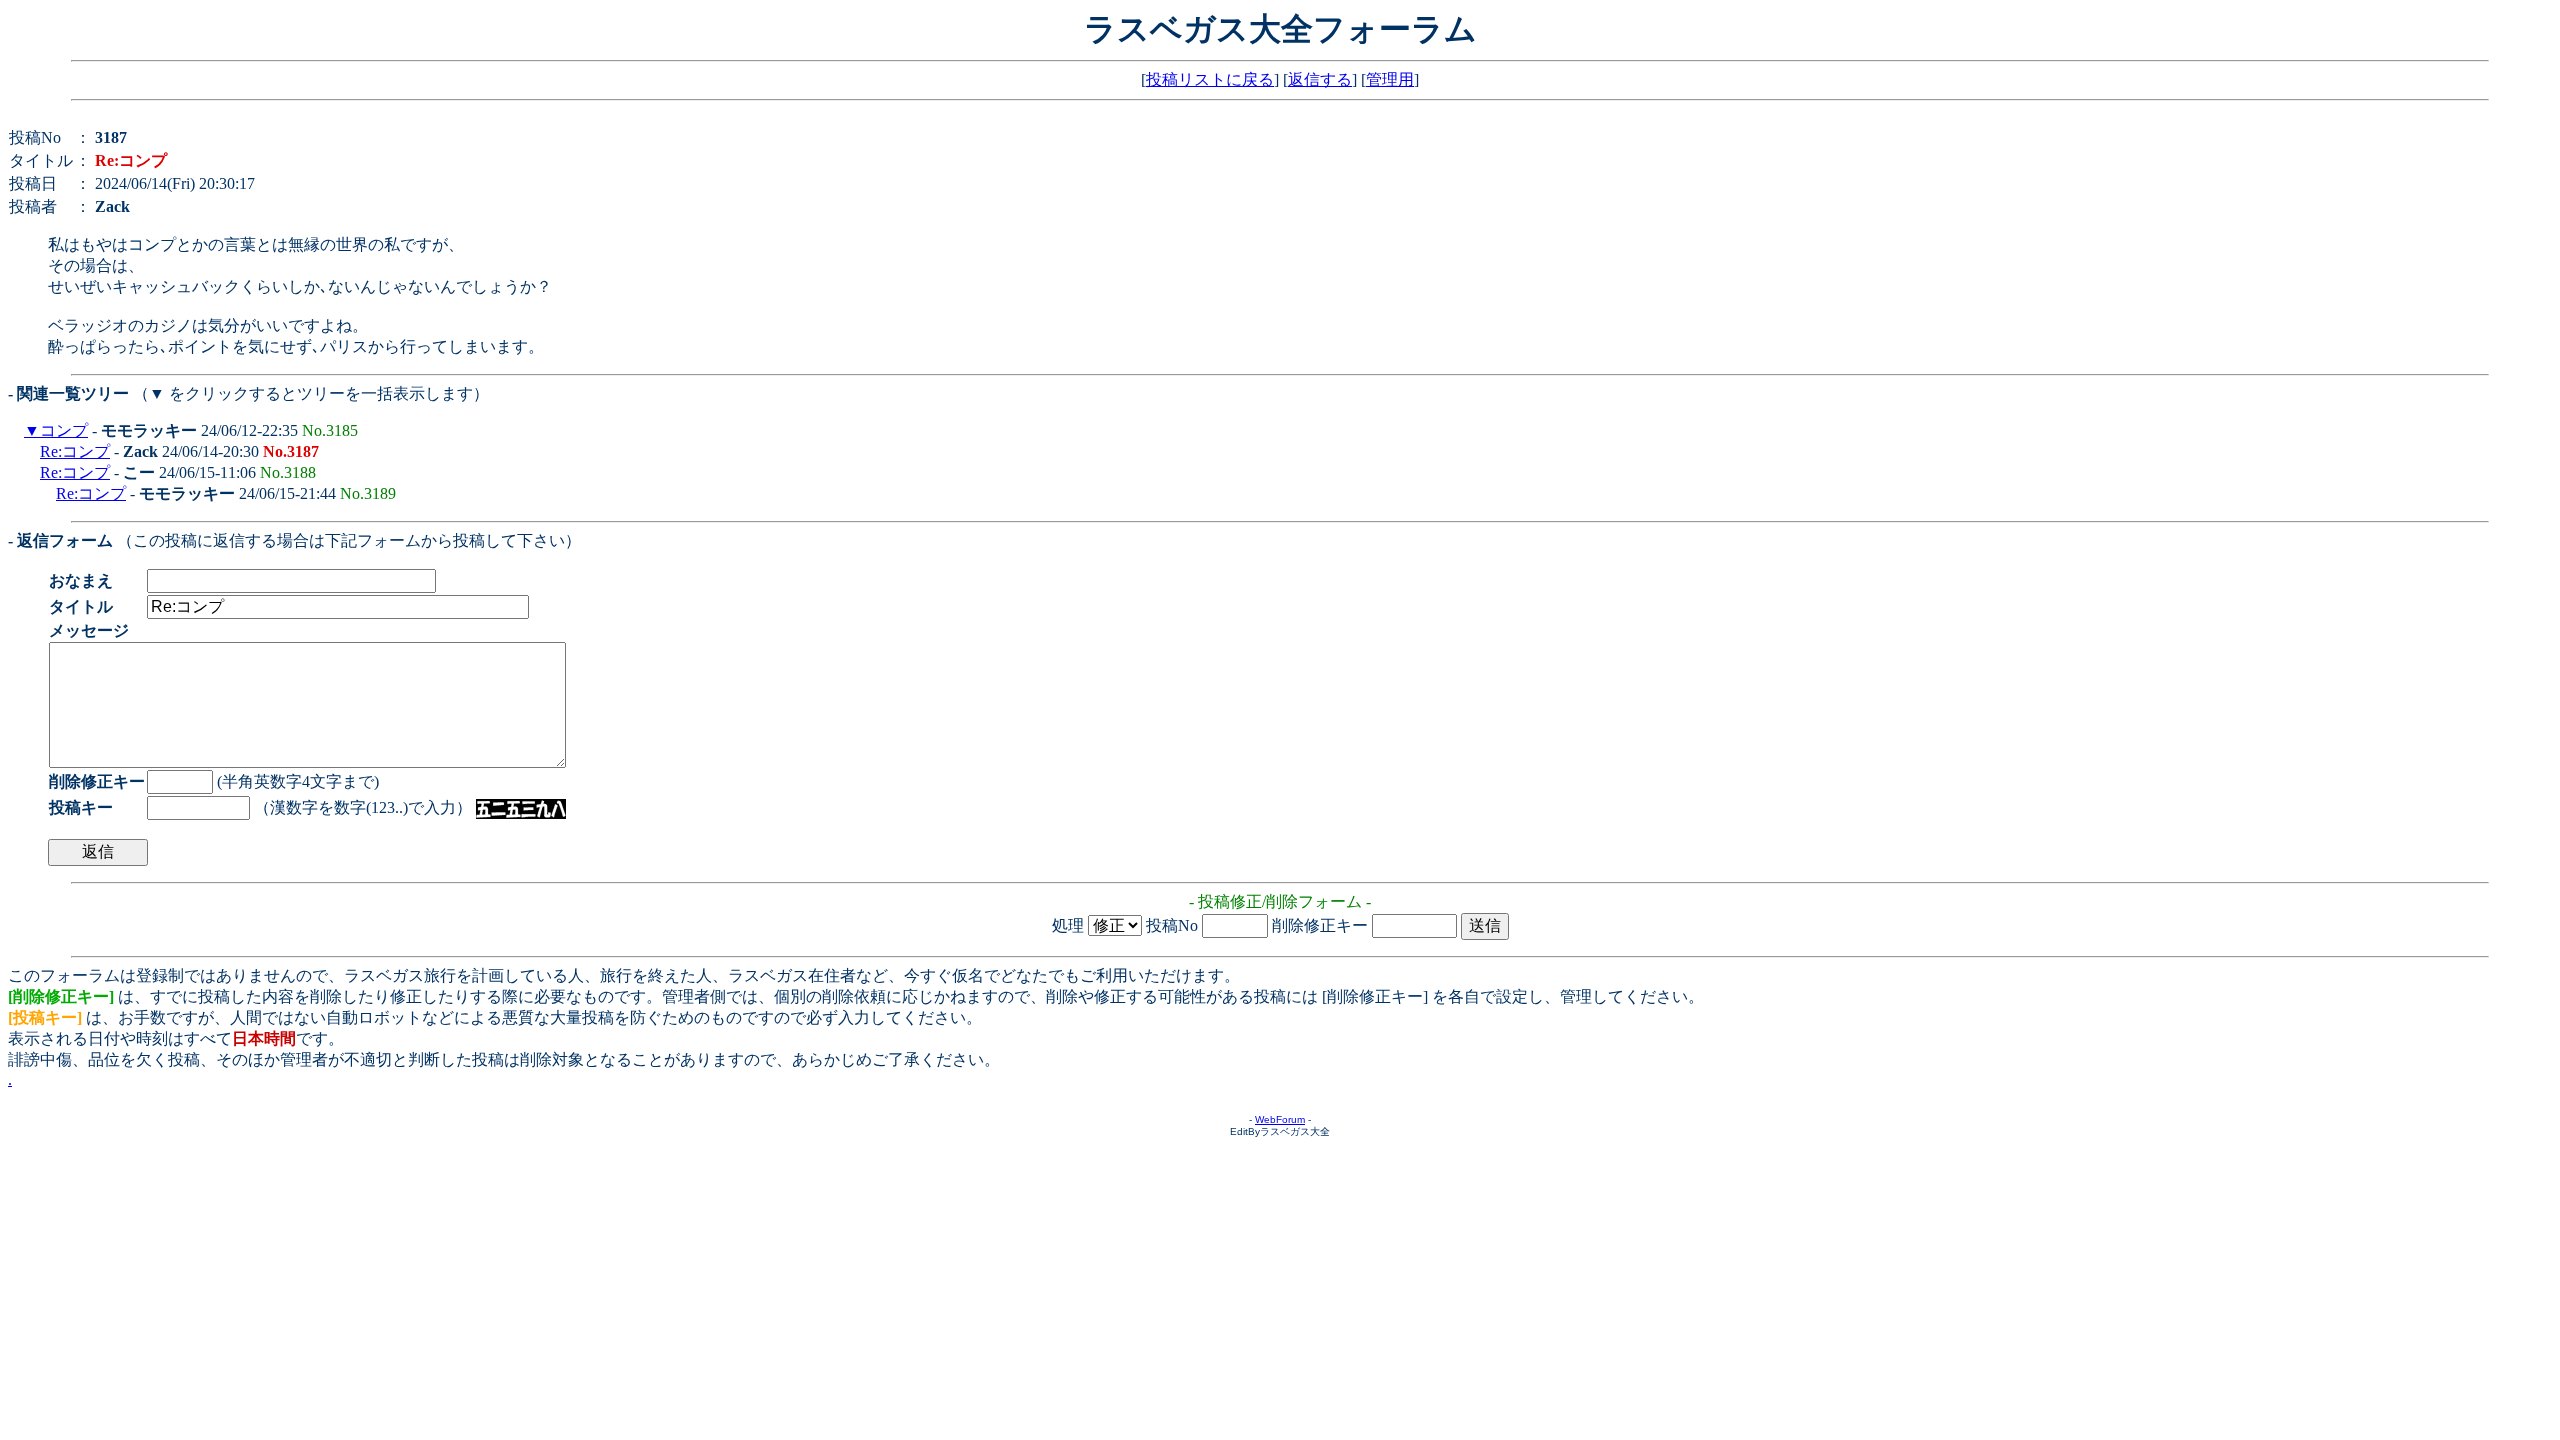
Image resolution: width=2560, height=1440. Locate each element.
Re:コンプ (75, 451)
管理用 (1390, 79)
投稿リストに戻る (1210, 79)
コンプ (64, 430)
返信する (1320, 79)
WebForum (1280, 1119)
